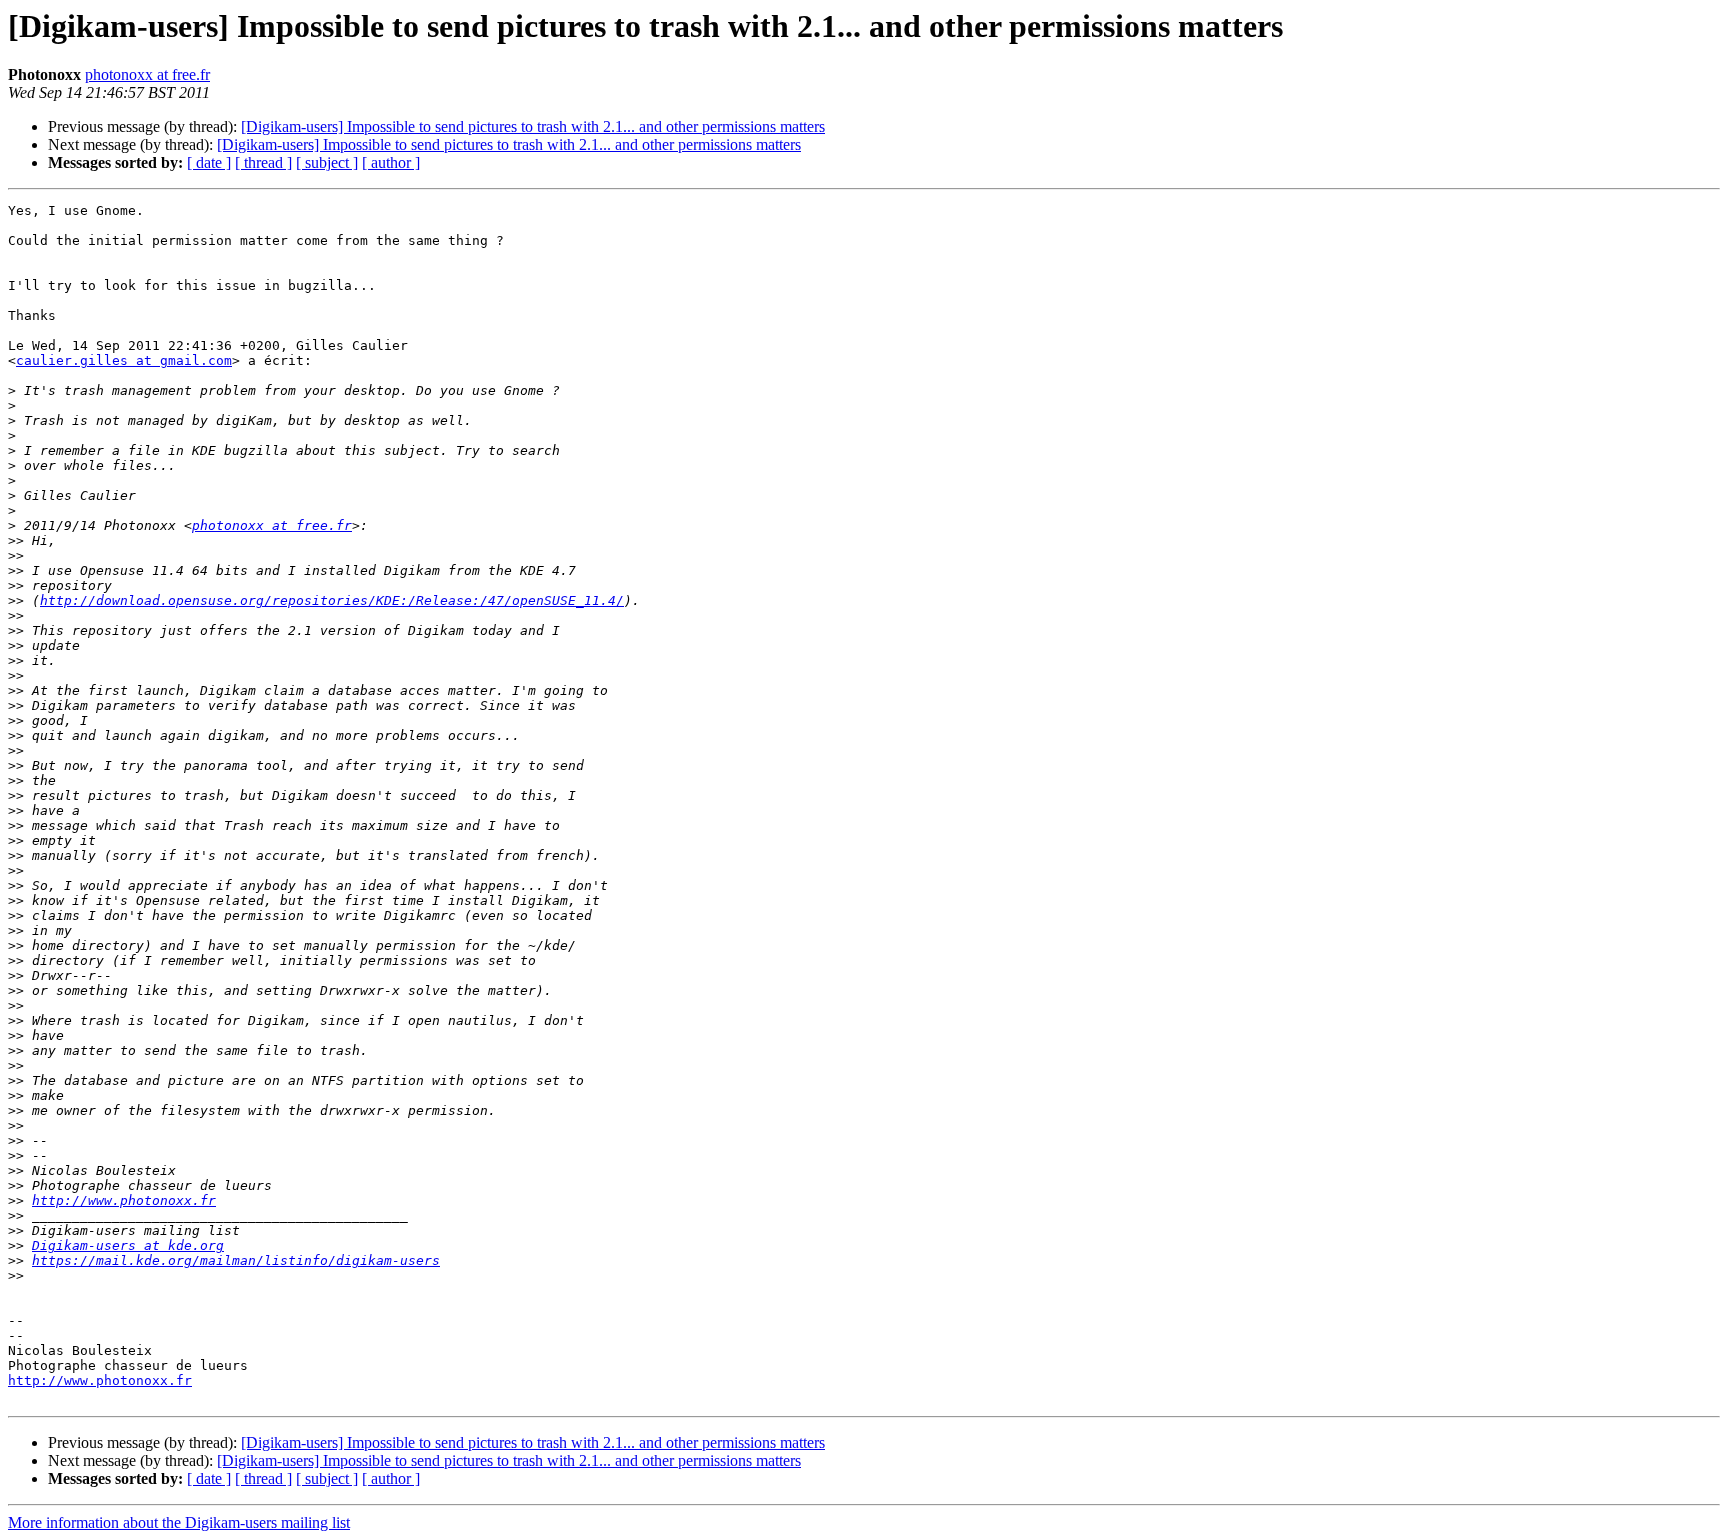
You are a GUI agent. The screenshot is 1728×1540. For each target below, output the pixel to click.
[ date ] (209, 162)
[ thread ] (263, 162)
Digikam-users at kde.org (128, 1245)
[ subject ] (327, 162)
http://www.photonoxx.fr (124, 1200)
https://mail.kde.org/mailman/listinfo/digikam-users (236, 1260)
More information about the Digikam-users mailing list (179, 1522)
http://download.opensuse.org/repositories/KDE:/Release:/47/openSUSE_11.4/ (332, 600)
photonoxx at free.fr (147, 74)
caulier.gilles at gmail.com (124, 360)
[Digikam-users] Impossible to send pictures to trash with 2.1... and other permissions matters (533, 126)
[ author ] (391, 162)
